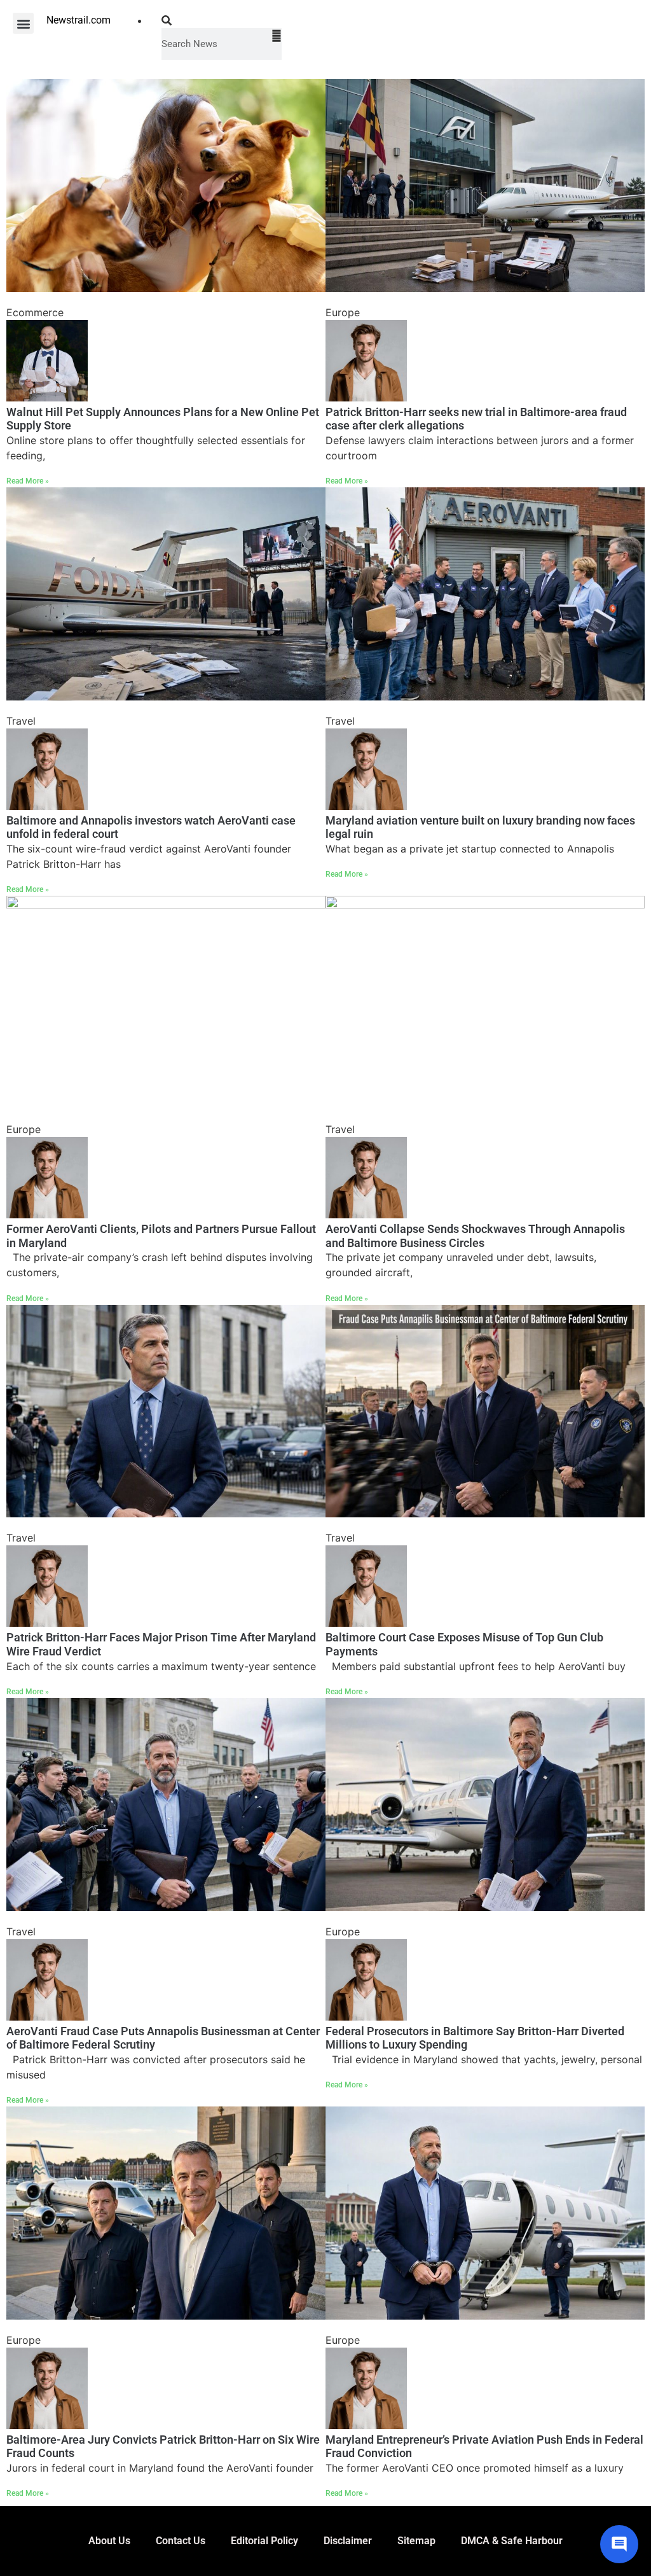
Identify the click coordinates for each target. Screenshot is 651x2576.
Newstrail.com (79, 20)
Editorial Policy (264, 2541)
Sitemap (416, 2541)
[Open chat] (619, 2544)
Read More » (28, 481)
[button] (23, 23)
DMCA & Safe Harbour (512, 2541)
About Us (109, 2541)
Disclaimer (348, 2541)
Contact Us (181, 2541)
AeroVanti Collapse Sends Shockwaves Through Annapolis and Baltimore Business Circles (475, 1236)
